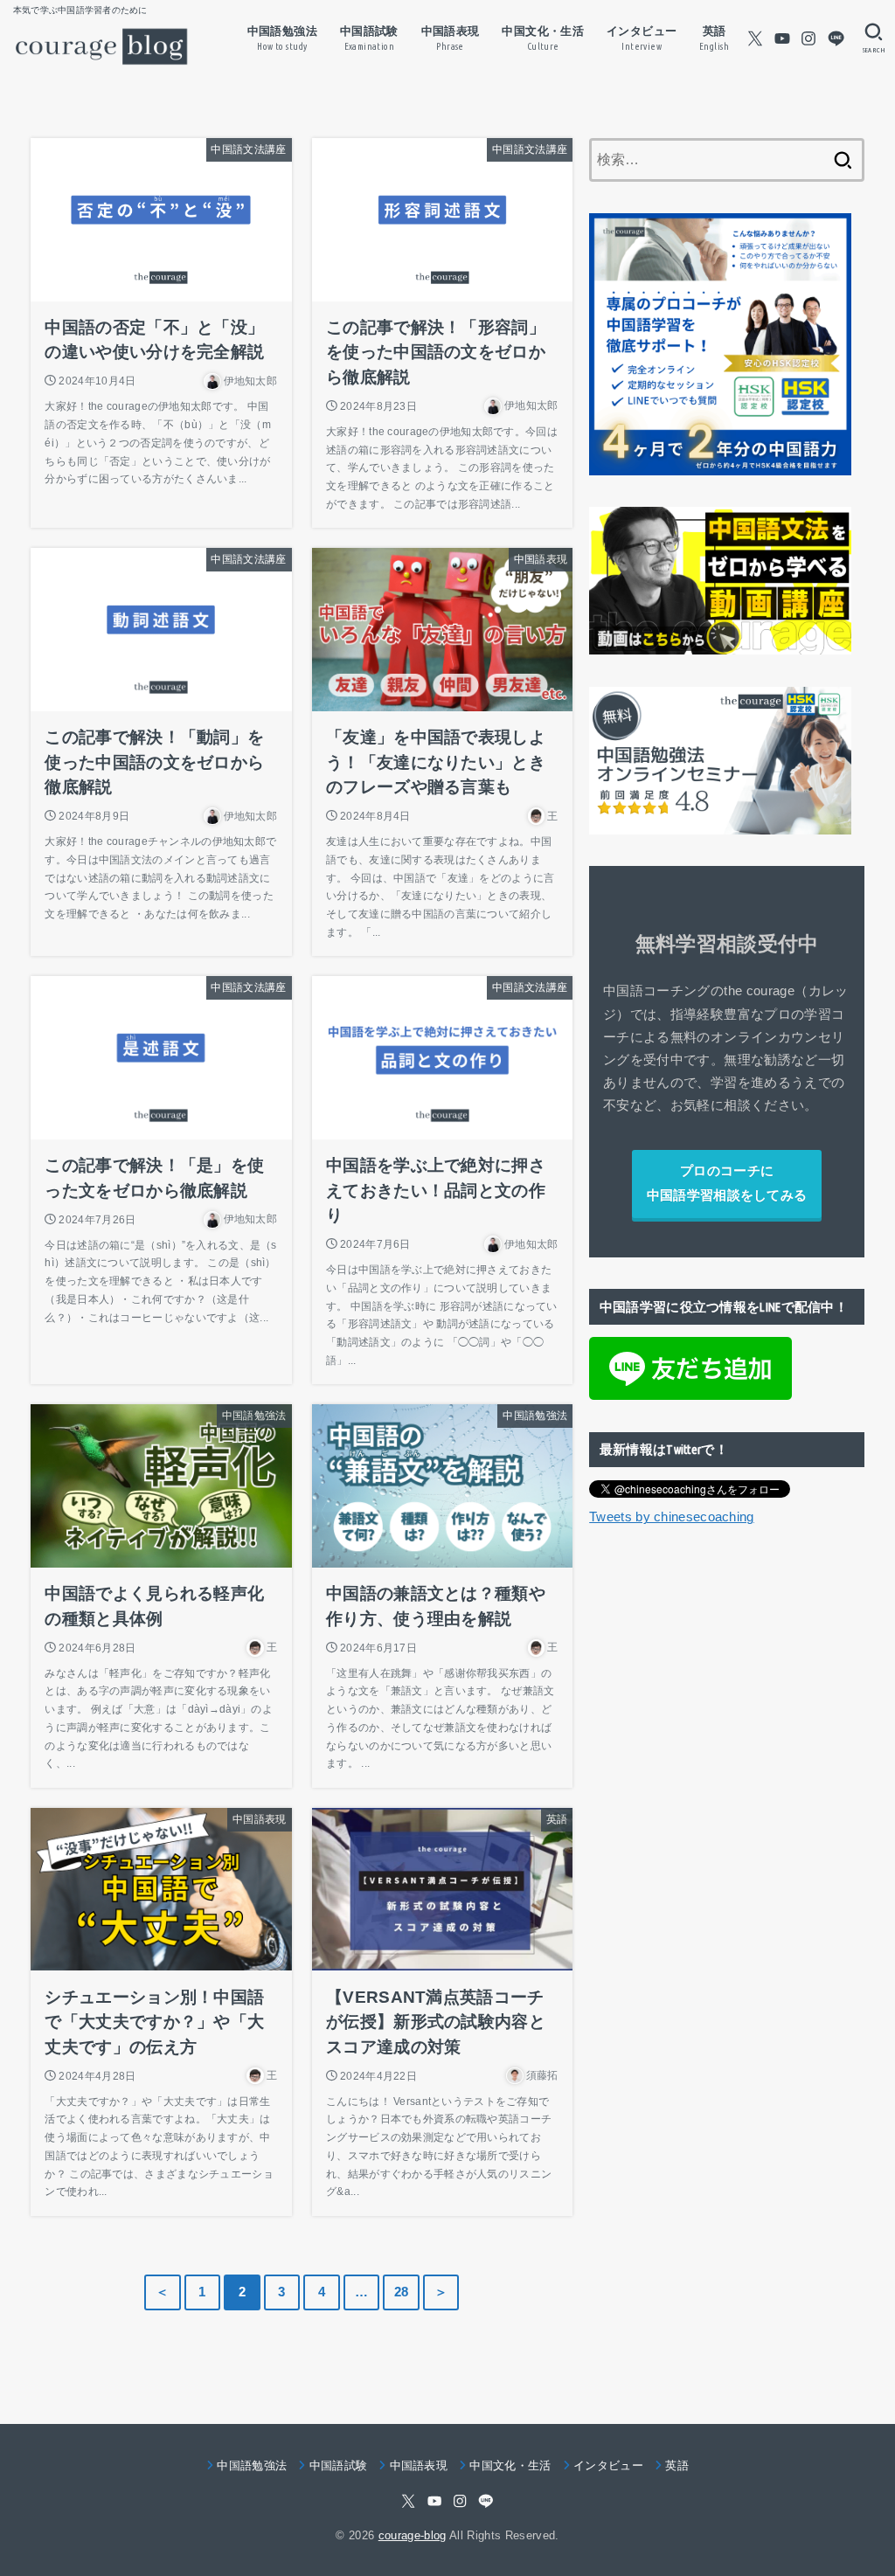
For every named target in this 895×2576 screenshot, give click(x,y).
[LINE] (836, 38)
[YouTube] (782, 38)
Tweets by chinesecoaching (672, 1517)
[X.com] (755, 38)
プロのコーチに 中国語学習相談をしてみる (727, 1183)
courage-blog (413, 2535)
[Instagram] (808, 38)
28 (402, 2292)
